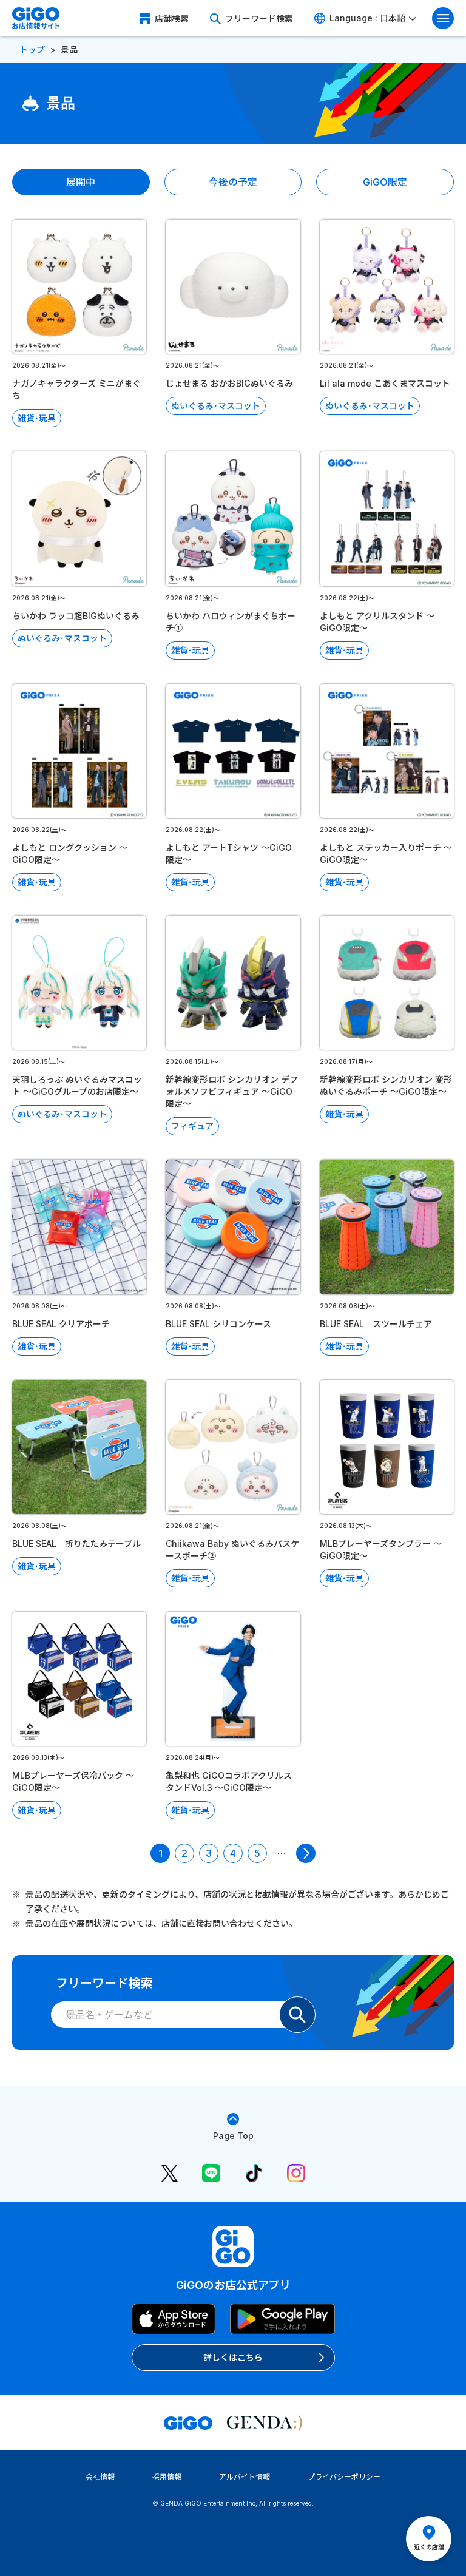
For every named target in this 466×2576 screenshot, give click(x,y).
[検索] (297, 2015)
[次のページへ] (306, 1853)
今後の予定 (233, 182)
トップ (32, 49)
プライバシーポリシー (344, 2477)
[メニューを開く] (443, 18)
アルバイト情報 (245, 2477)
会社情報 (100, 2477)
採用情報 (167, 2477)
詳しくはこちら (233, 2357)
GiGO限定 (385, 182)
